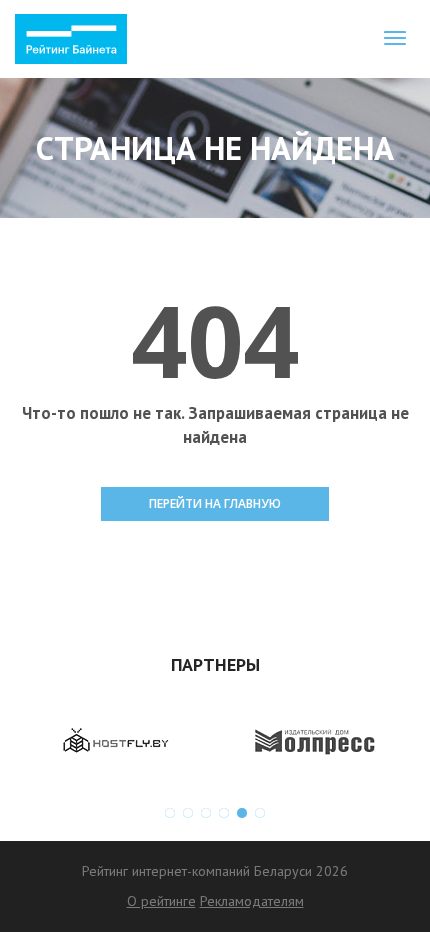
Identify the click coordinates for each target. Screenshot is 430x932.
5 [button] (242, 813)
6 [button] (260, 813)
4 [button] (224, 813)
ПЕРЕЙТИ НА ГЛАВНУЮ (215, 503)
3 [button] (206, 813)
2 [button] (188, 813)
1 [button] (170, 813)
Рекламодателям (252, 901)
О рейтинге (161, 901)
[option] (115, 741)
